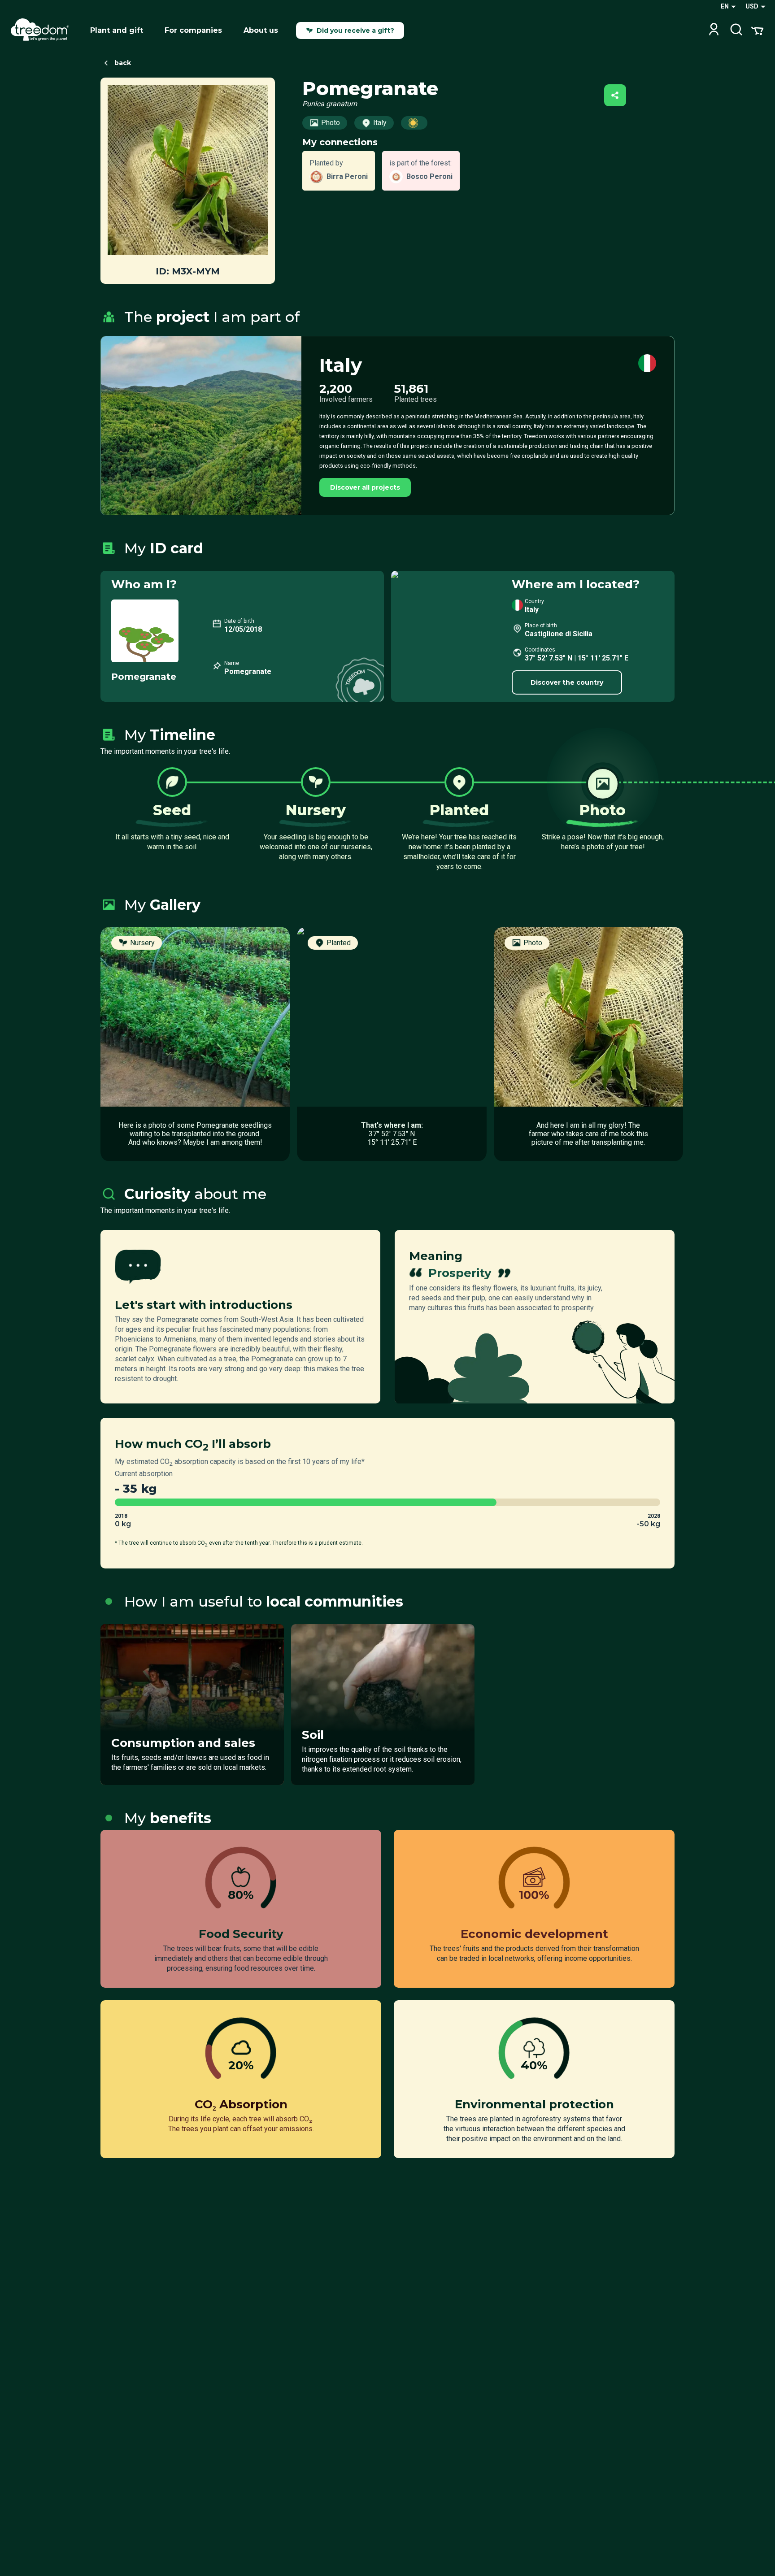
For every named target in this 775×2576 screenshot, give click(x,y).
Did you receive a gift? (355, 30)
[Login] (714, 30)
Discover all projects (365, 487)
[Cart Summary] (757, 30)
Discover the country (567, 682)
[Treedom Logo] (43, 30)
